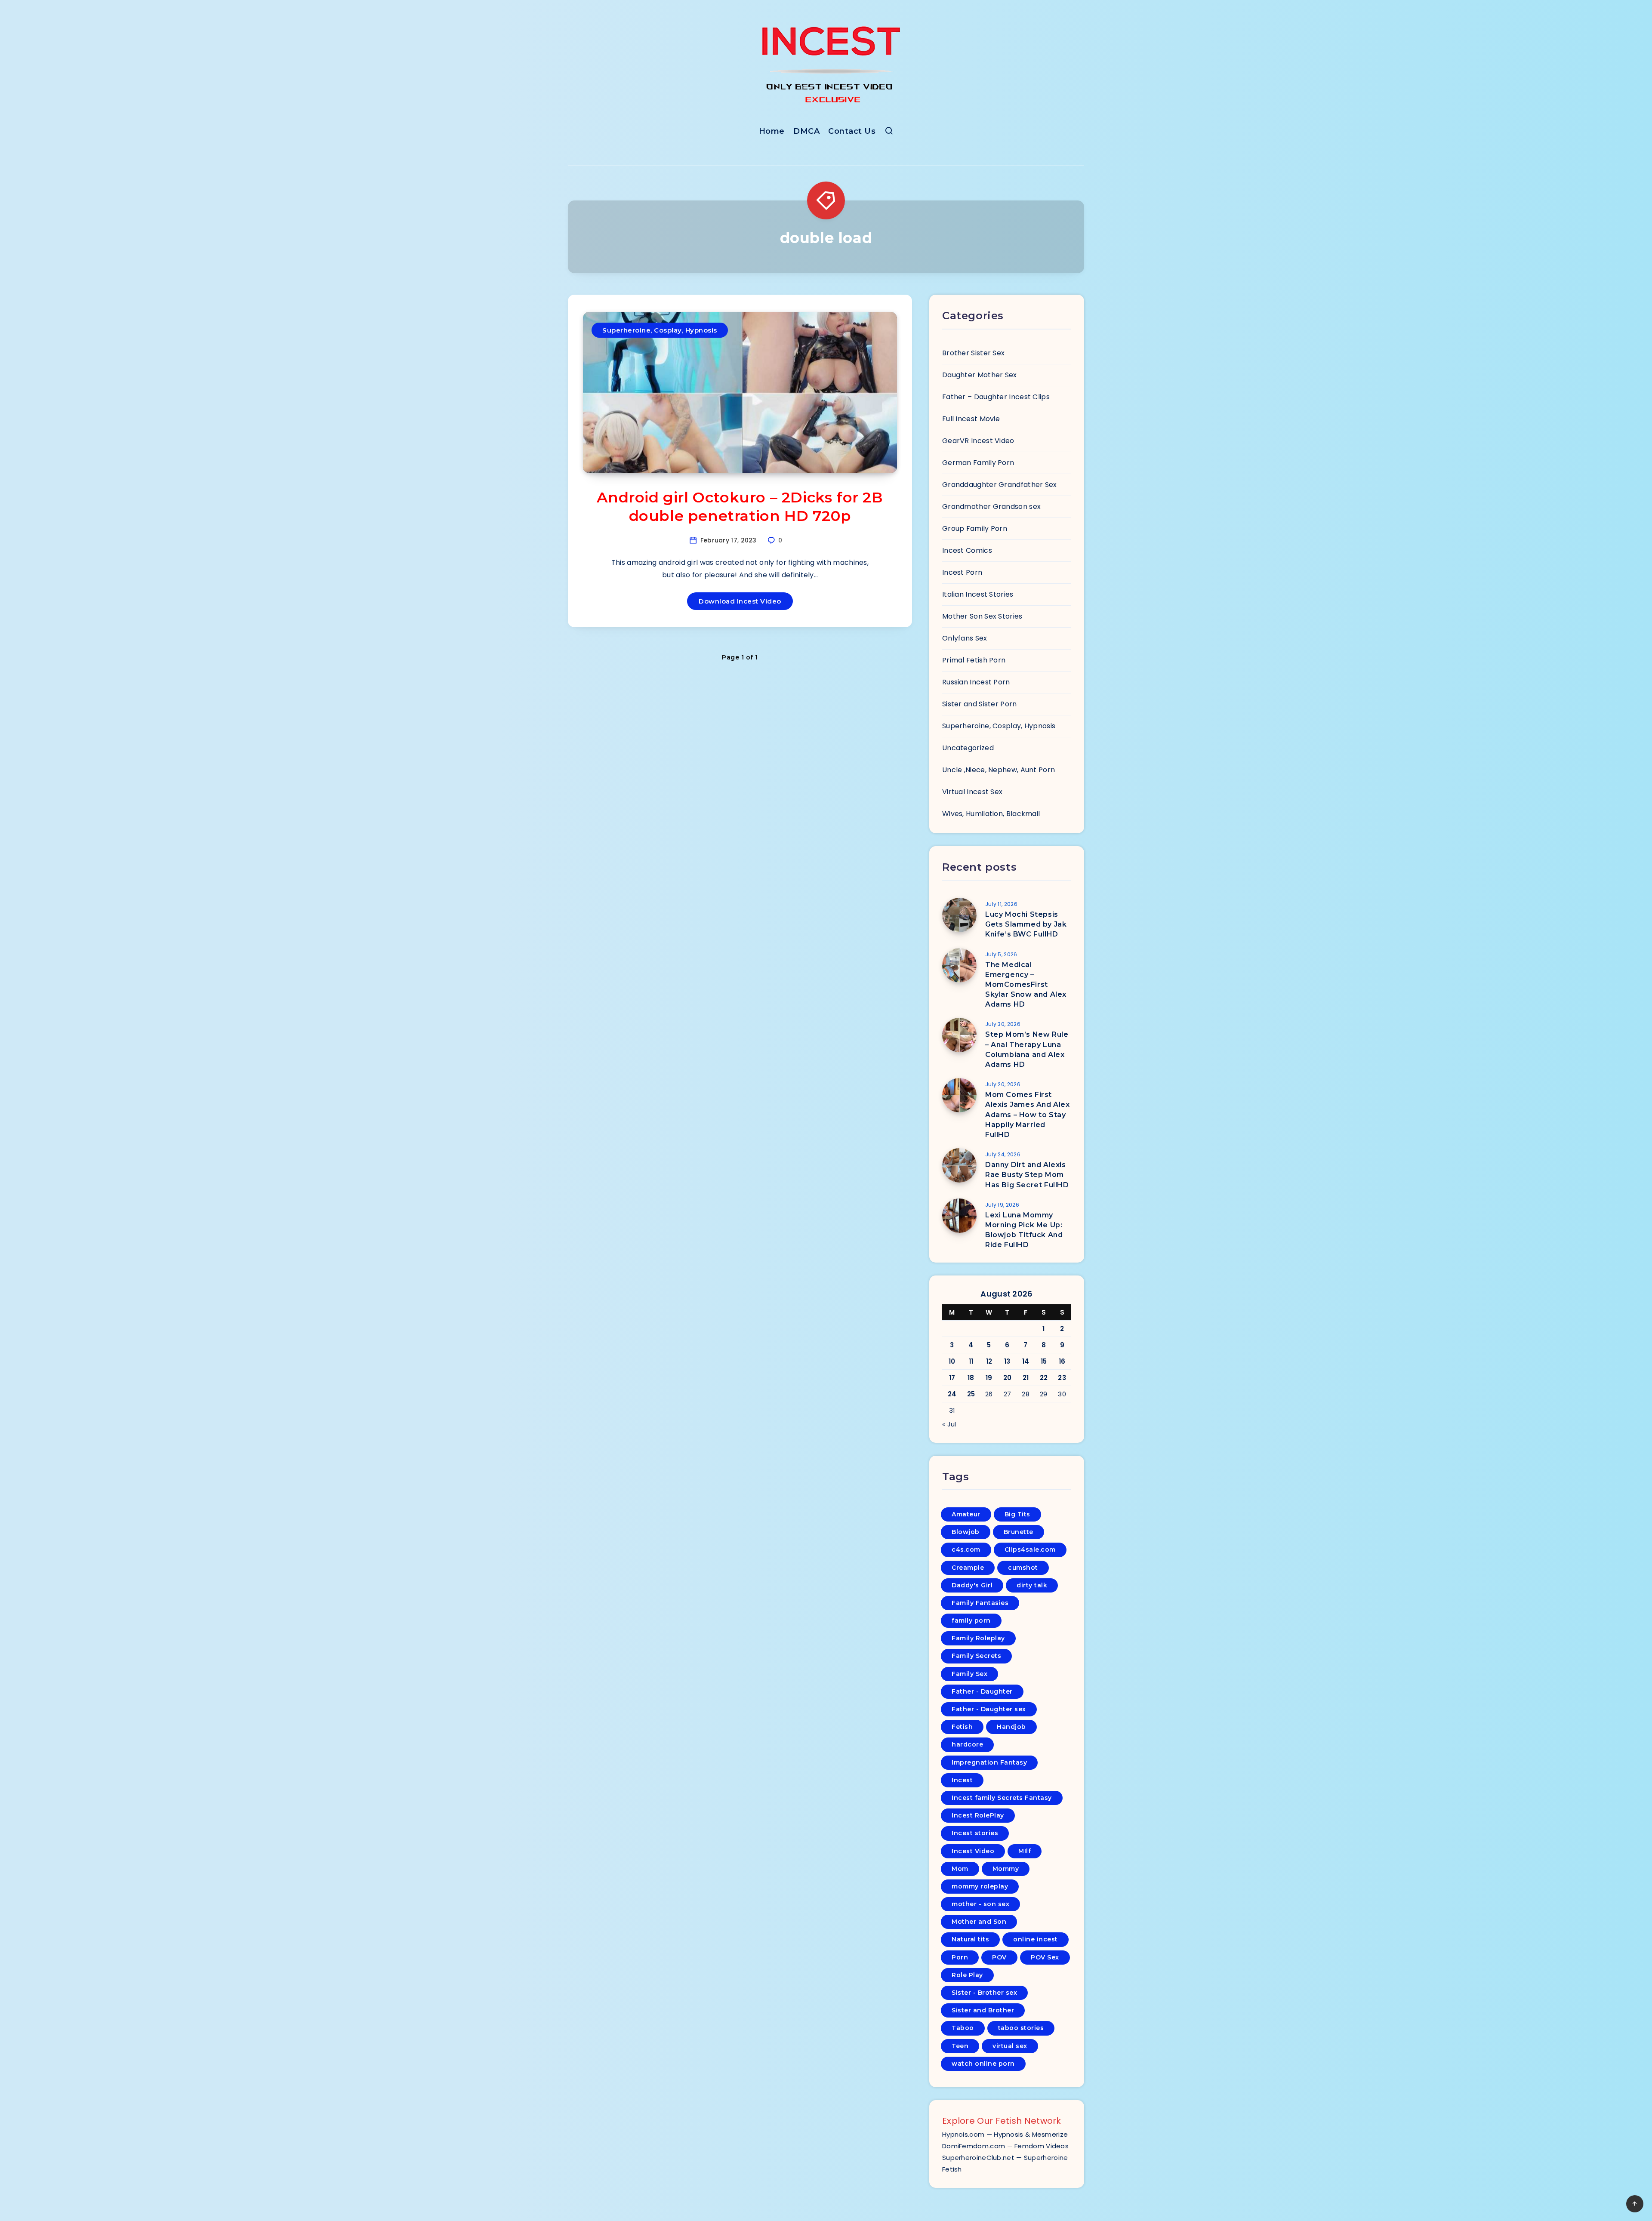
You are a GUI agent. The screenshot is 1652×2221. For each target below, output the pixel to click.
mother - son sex (980, 1904)
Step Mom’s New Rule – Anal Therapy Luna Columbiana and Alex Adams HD (1027, 1049)
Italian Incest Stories (978, 594)
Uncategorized (968, 748)
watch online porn (983, 2064)
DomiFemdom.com (974, 2146)
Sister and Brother (983, 2010)
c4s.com (966, 1549)
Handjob (1011, 1727)
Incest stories (975, 1833)
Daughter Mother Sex (980, 375)
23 (1062, 1378)
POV (999, 1957)
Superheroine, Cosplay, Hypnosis (660, 330)
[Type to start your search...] (889, 133)
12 (989, 1361)
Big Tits (1017, 1514)
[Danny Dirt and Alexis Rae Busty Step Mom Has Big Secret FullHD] (959, 1165)
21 (1026, 1378)
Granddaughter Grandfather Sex (1000, 485)
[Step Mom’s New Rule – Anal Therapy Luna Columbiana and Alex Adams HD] (959, 1035)
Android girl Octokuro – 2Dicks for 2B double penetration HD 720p (740, 507)
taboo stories (1021, 2028)
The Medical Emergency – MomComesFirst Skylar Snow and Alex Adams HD (1026, 985)
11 (971, 1361)
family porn (971, 1620)
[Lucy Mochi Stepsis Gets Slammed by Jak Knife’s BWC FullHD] (959, 915)
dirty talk (1032, 1585)
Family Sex (969, 1674)
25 (971, 1394)
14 (1026, 1361)
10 (952, 1361)
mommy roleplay (980, 1886)
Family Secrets (976, 1656)
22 (1044, 1378)
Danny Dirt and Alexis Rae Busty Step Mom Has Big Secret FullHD (1027, 1175)
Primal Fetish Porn (974, 660)
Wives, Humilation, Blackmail (991, 814)
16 (1062, 1361)
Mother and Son (979, 1922)
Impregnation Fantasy (989, 1762)
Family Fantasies (980, 1603)
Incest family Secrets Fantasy (1002, 1798)
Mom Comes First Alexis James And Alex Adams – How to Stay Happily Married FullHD (1028, 1115)
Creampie (968, 1568)
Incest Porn (962, 572)
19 (989, 1378)
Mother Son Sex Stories (982, 616)
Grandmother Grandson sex (991, 507)
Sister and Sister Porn (980, 704)
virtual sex (1010, 2046)
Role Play (967, 1975)
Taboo (963, 2028)
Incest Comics (967, 550)
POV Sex (1045, 1957)
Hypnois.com (963, 2134)
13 (1007, 1361)
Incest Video (973, 1851)
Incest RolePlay (978, 1815)
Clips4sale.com (1030, 1549)
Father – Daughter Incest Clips (996, 397)
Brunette (1019, 1532)
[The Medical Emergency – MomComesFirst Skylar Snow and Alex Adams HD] (959, 965)
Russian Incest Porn (976, 682)
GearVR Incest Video (978, 441)
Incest (962, 1780)
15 (1044, 1361)
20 (1008, 1378)
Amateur (966, 1514)
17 (952, 1378)
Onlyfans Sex (965, 638)
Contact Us (852, 131)
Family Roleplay (978, 1638)
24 (952, 1394)
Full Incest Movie (971, 419)
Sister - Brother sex (984, 1993)
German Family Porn (978, 463)
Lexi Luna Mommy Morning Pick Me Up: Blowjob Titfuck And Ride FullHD (1024, 1230)
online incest (1036, 1939)
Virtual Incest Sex (972, 792)
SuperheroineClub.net (978, 2158)
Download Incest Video (740, 601)
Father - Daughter (982, 1691)
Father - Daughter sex (989, 1709)
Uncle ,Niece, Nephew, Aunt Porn (999, 770)
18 (971, 1378)
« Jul (949, 1424)
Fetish (962, 1727)
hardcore (967, 1744)
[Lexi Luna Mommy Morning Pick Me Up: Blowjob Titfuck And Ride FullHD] (959, 1216)
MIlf (1025, 1851)
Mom (960, 1869)
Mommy (1006, 1869)
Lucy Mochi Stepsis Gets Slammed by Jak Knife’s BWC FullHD (1026, 924)
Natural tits (970, 1939)
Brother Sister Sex (973, 353)
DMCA (806, 131)
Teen (960, 2046)
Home (772, 131)
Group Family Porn (975, 528)
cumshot (1023, 1568)
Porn (960, 1957)
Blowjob (966, 1532)
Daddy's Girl (972, 1585)
